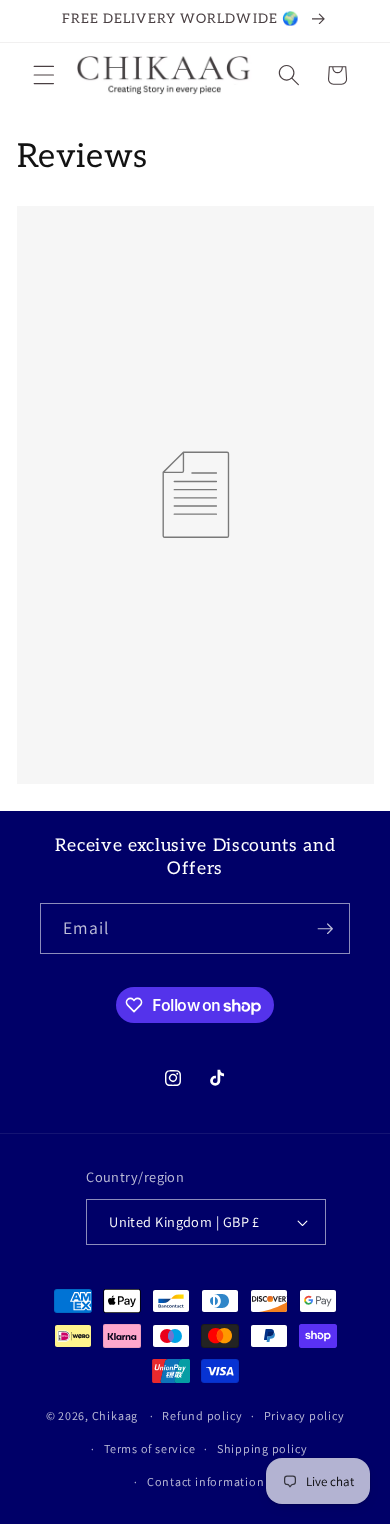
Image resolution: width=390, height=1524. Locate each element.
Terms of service (149, 1448)
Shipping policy (262, 1448)
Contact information (206, 1481)
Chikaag (115, 1415)
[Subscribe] (325, 929)
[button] (44, 75)
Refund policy (202, 1415)
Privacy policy (304, 1415)
